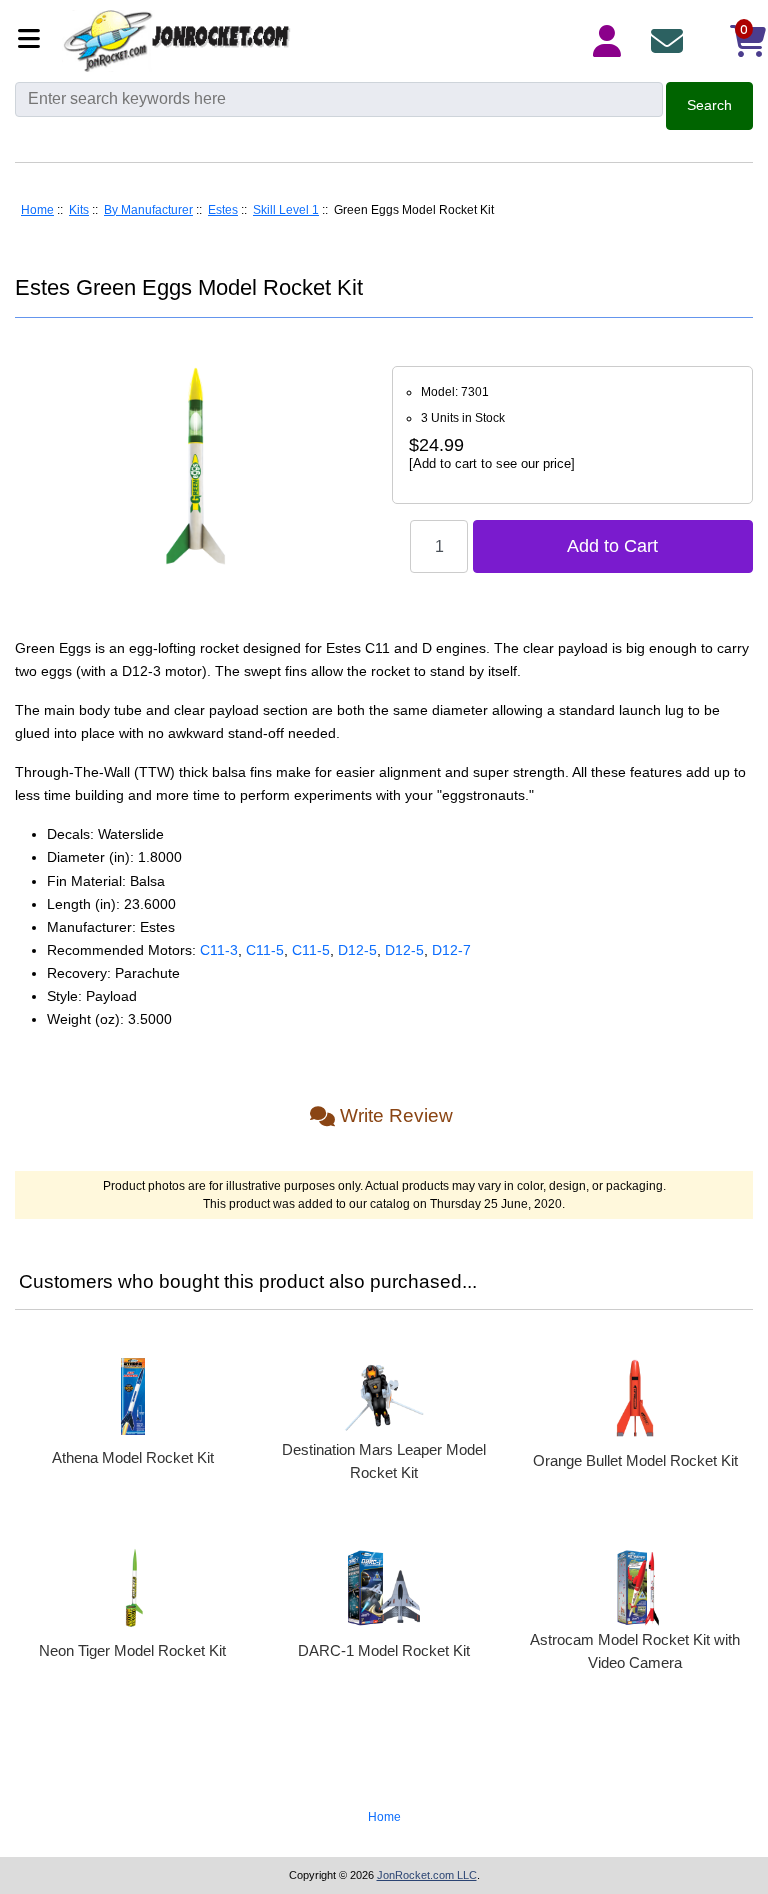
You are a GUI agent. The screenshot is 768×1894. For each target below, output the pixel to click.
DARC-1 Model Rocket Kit (384, 1650)
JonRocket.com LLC (427, 1875)
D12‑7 (451, 950)
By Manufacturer (148, 210)
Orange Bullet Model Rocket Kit (635, 1460)
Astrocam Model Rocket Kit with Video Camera (635, 1651)
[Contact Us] (671, 41)
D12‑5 (357, 950)
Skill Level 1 (286, 210)
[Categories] (34, 40)
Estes (223, 210)
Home (37, 210)
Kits (79, 210)
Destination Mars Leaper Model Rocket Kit (384, 1461)
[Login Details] (611, 41)
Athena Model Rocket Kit (133, 1457)
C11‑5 (265, 950)
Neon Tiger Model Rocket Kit (132, 1650)
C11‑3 (219, 950)
